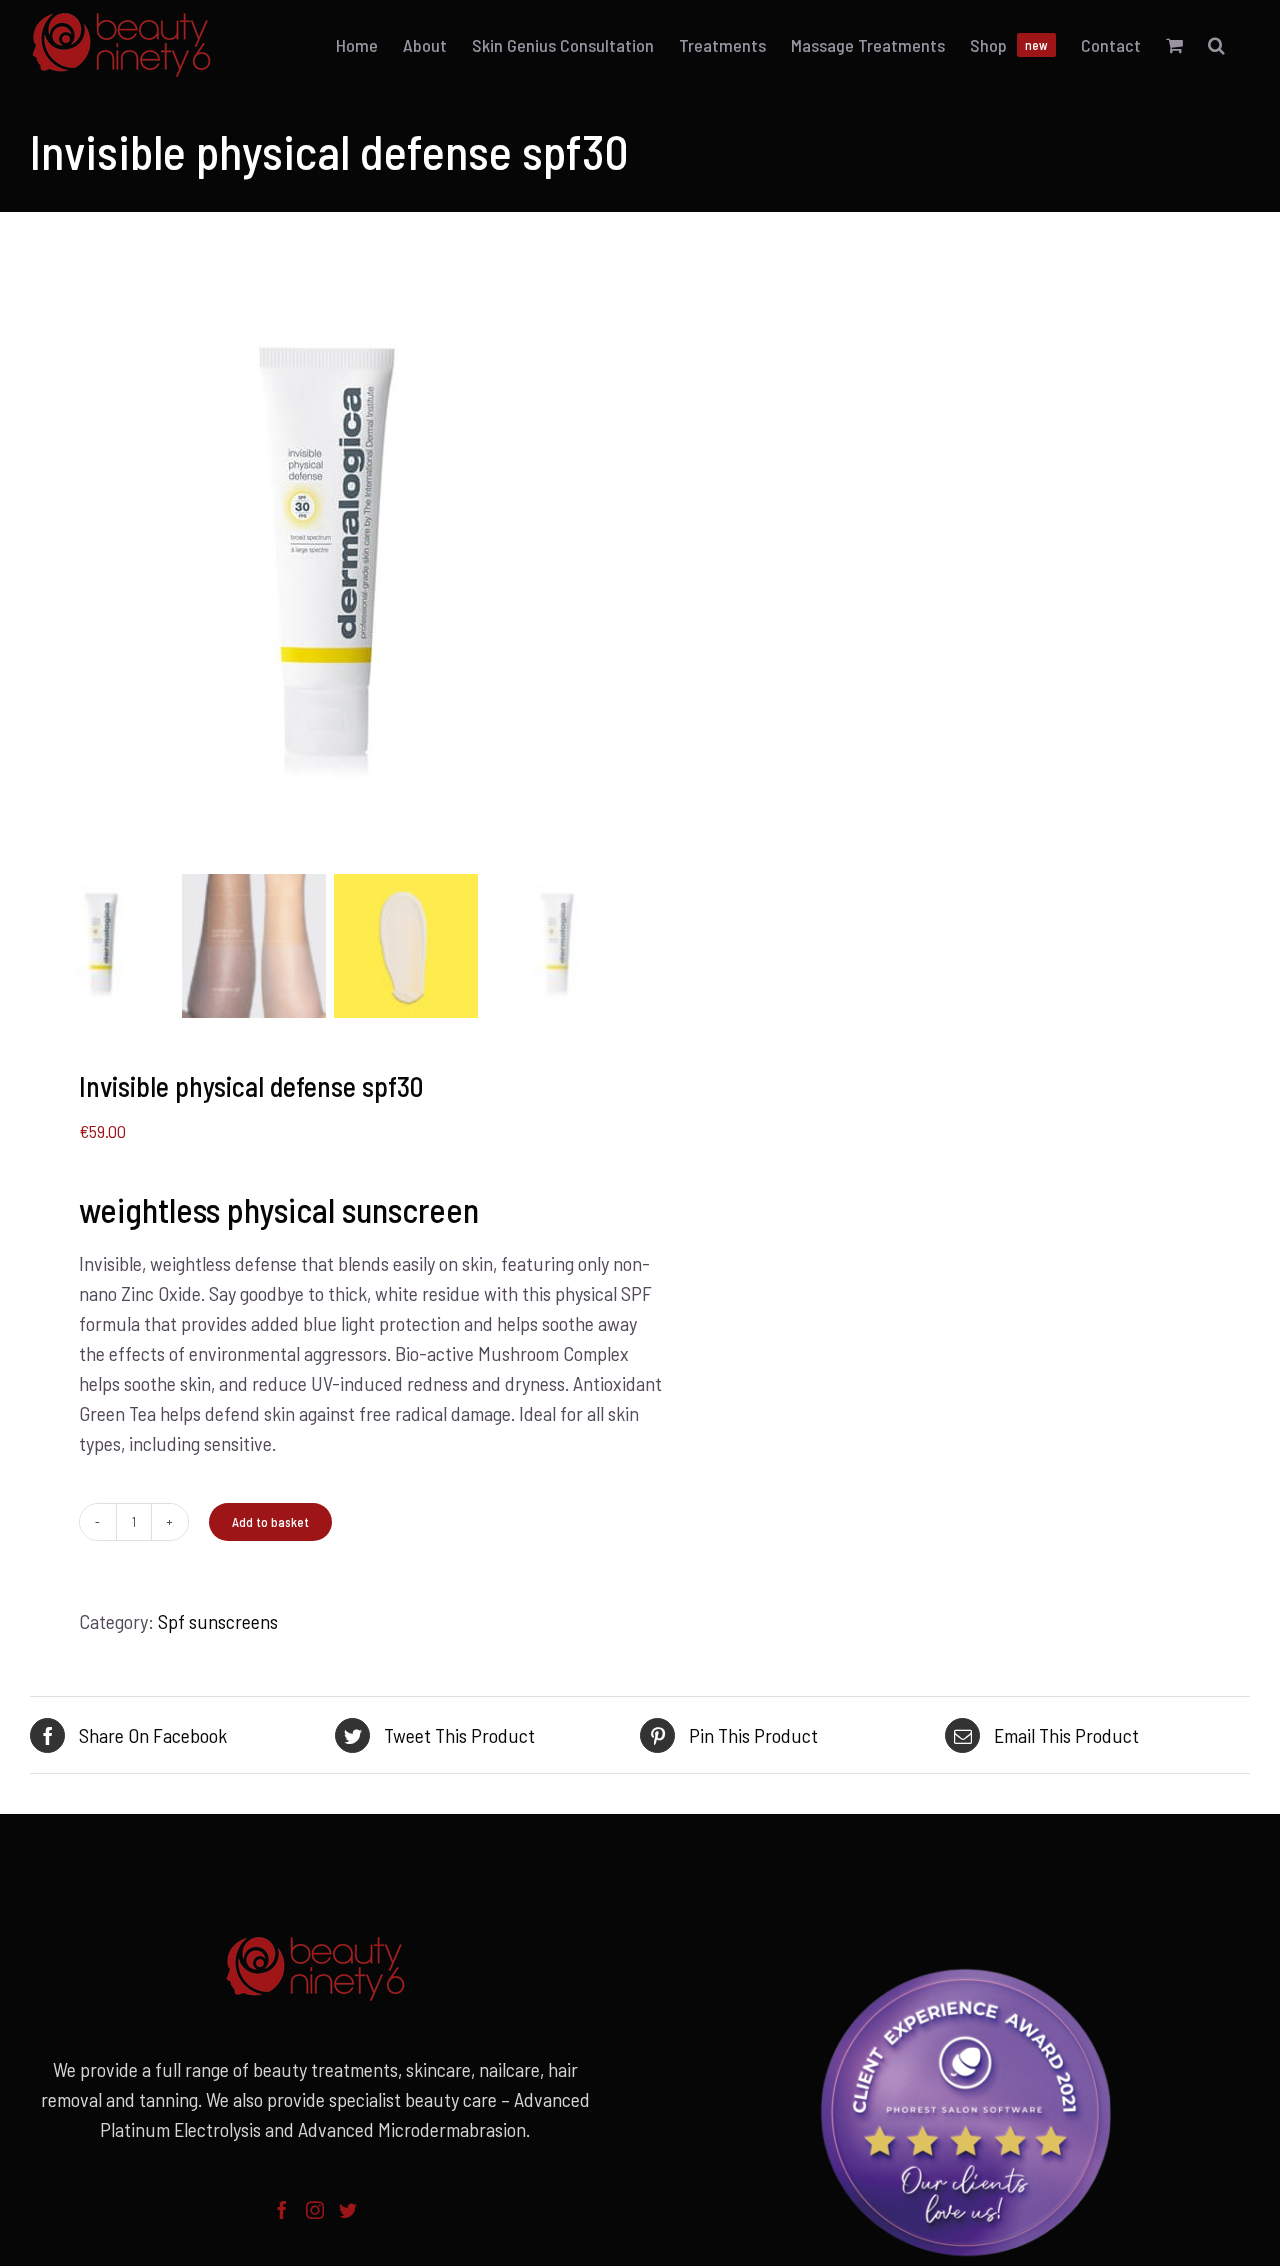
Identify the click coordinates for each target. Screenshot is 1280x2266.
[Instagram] (315, 2210)
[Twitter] (348, 2210)
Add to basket (270, 1522)
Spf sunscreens (218, 1621)
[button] (1216, 45)
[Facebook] (282, 2210)
